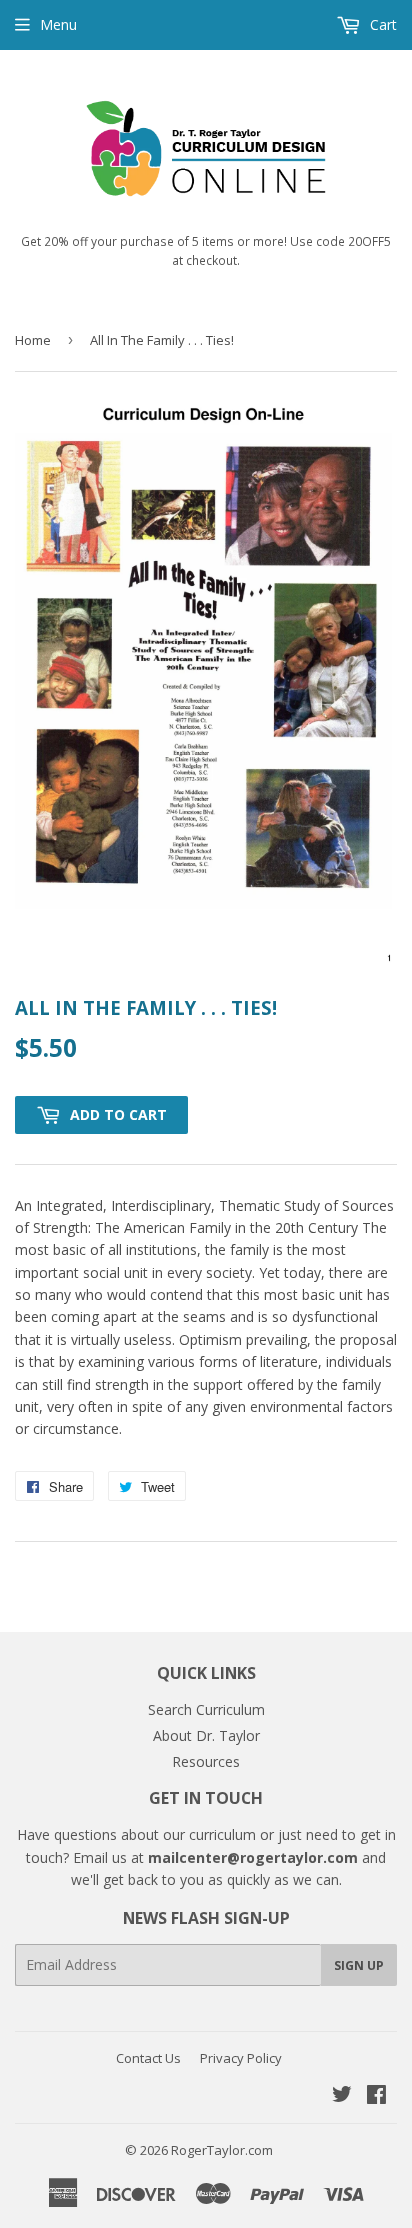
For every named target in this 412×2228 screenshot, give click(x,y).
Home (33, 340)
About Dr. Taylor (206, 1735)
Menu (58, 24)
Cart (381, 24)
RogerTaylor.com (222, 2150)
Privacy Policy (241, 2058)
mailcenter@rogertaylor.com (253, 1857)
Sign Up (359, 1965)
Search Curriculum (206, 1709)
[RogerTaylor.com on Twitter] (342, 2096)
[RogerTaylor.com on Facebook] (376, 2096)
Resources (206, 1761)
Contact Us (148, 2058)
